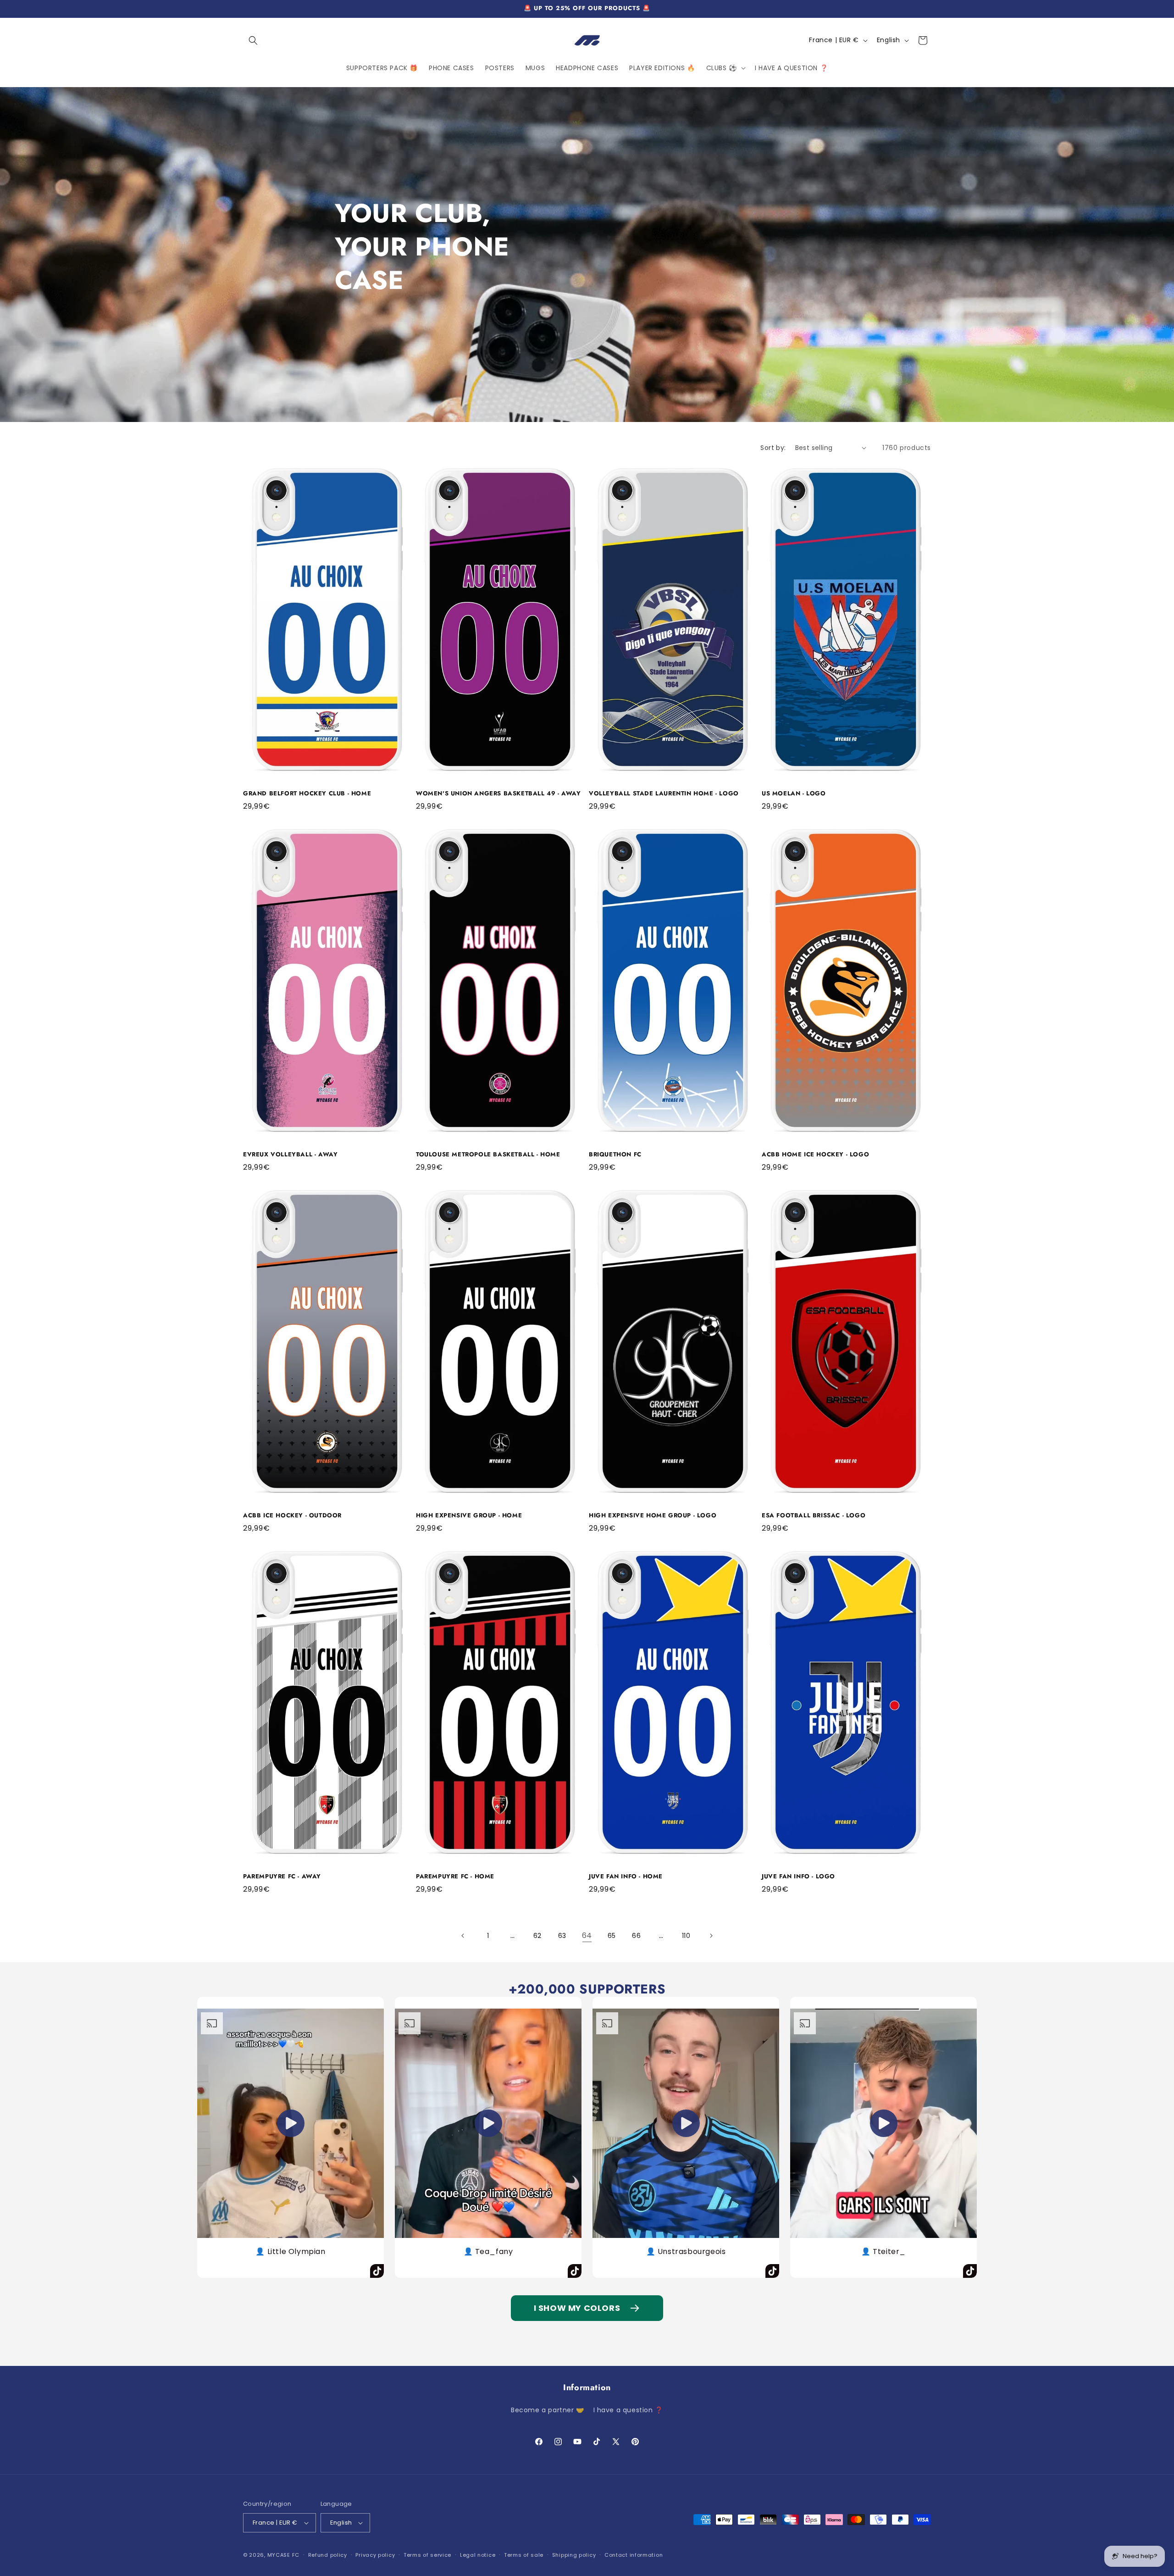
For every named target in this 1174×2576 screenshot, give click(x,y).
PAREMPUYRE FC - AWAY (282, 1877)
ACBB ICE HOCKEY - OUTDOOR (292, 1516)
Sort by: (773, 448)
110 (686, 1936)
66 (636, 1936)
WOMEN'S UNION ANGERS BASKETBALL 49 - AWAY (498, 794)
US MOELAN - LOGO (794, 794)
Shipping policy (574, 2555)
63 (562, 1936)
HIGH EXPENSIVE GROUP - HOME (469, 1516)
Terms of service (427, 2555)
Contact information (634, 2555)
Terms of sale (524, 2555)
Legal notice (478, 2555)
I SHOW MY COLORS (577, 2308)
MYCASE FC (283, 2555)
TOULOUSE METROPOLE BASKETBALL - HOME (488, 1155)
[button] (253, 40)
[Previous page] (463, 1936)
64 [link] (587, 1935)
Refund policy (328, 2555)
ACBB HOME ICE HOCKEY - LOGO (815, 1155)
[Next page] (711, 1936)
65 (612, 1936)
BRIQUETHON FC (615, 1155)
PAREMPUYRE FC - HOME (455, 1877)
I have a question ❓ (628, 2410)
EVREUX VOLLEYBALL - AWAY (290, 1155)
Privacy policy (375, 2555)
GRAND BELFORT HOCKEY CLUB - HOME (307, 794)
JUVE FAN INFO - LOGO (798, 1877)
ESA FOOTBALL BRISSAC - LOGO (814, 1516)
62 (537, 1936)
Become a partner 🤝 (548, 2410)
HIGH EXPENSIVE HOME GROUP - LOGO (653, 1516)
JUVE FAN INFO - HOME (626, 1877)
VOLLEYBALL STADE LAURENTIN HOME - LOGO (664, 794)
